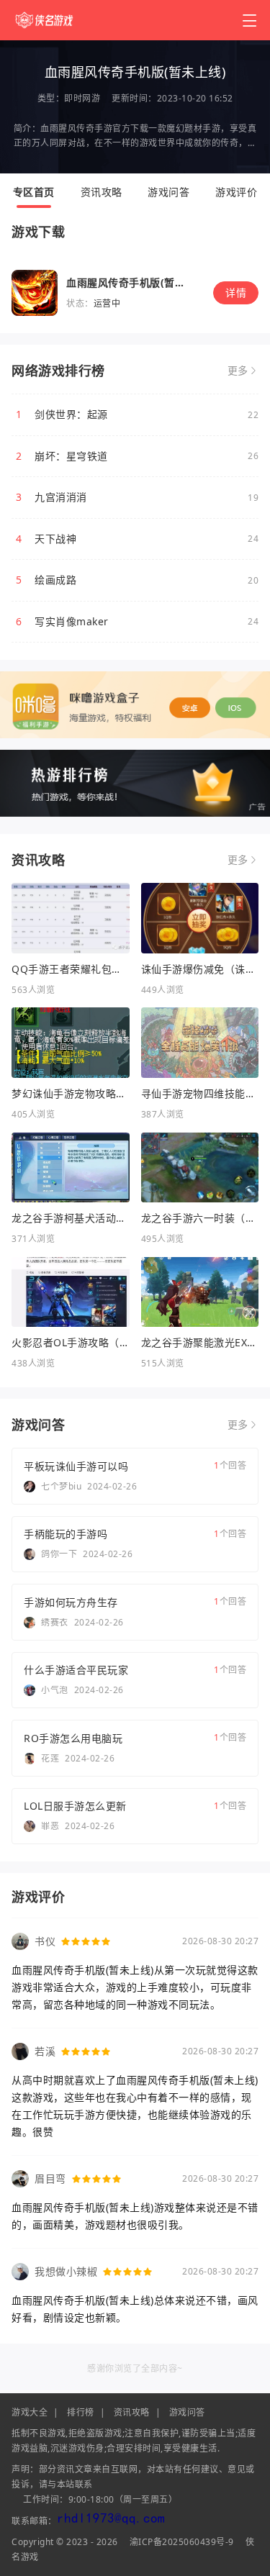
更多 (238, 371)
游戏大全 (30, 2412)
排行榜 (81, 2412)
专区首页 (34, 192)
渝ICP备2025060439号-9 (182, 2542)
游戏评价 (236, 192)
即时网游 (82, 98)
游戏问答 (168, 192)
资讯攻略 (102, 192)
